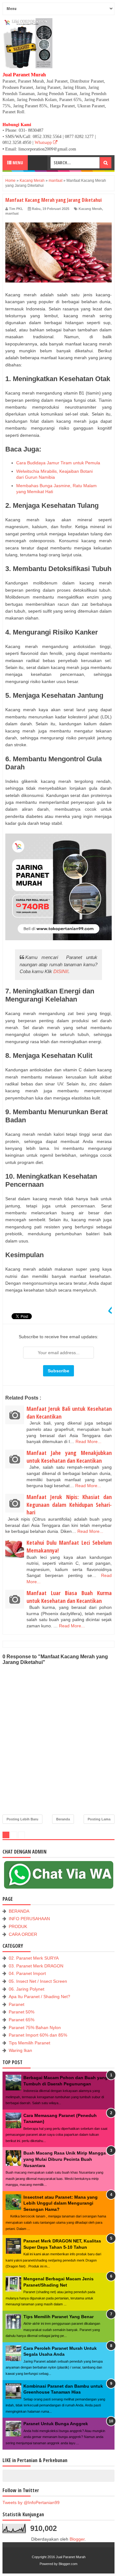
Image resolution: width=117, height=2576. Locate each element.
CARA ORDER (23, 1934)
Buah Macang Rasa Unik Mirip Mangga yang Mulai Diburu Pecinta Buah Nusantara (65, 2159)
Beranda (63, 1819)
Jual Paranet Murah (71, 2557)
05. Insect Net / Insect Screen (38, 1981)
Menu (17, 163)
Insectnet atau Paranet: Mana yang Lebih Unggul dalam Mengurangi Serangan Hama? (61, 2203)
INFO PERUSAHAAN (29, 1919)
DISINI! (61, 971)
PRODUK (18, 1926)
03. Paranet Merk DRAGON (36, 1966)
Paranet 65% (22, 2020)
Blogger (77, 2539)
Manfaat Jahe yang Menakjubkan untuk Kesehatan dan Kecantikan (69, 1457)
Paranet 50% (22, 2012)
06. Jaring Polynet (27, 1989)
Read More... (88, 1441)
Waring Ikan (20, 2050)
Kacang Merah (90, 209)
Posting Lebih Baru (22, 1819)
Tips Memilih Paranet (29, 2043)
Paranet (17, 2004)
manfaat (12, 213)
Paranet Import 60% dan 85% (38, 2035)
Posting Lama (99, 1819)
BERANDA (19, 1911)
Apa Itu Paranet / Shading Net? (39, 1997)
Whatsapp (44, 143)
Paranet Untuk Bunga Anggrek (56, 2424)
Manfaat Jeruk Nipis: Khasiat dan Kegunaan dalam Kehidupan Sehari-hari (69, 1505)
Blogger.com (68, 2564)
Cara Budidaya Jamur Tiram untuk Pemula (58, 463)
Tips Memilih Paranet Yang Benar (58, 2317)
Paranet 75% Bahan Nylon (35, 2028)
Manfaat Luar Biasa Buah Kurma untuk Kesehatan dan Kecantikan (69, 1597)
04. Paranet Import (27, 1973)
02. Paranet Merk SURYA (34, 1958)
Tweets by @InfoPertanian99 (31, 2502)
